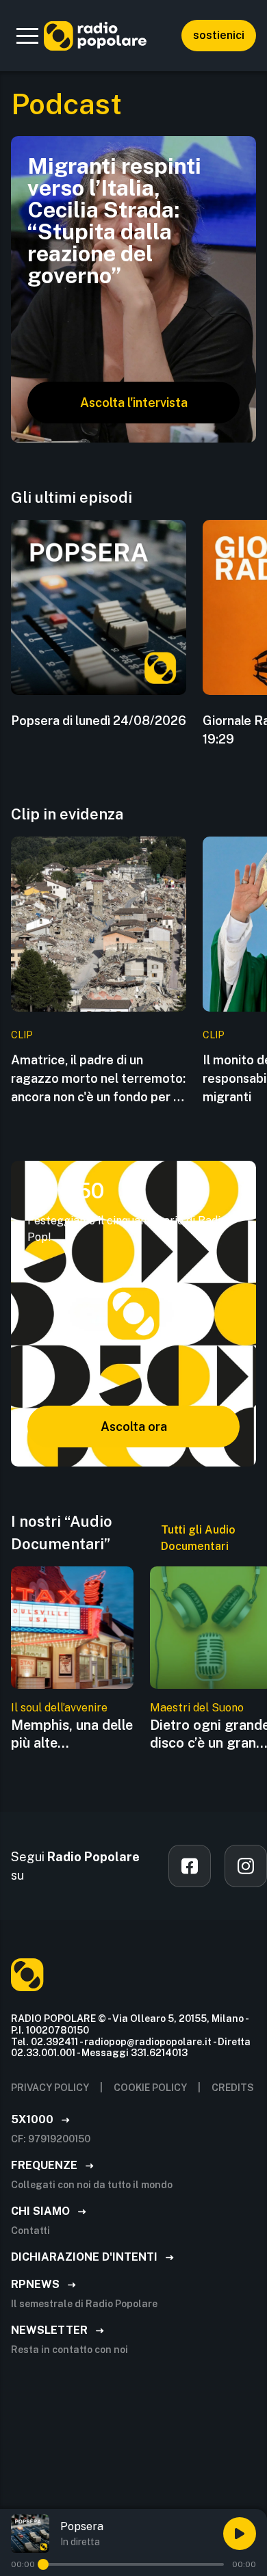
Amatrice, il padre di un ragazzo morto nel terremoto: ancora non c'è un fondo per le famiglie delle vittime (98, 1079)
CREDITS (233, 2088)
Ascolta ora (134, 1427)
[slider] (43, 2564)
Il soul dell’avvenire (59, 1708)
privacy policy (50, 2088)
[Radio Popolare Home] (95, 36)
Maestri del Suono (197, 1708)
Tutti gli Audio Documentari (198, 1538)
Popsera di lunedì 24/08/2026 (99, 721)
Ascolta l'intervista (134, 403)
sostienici (219, 35)
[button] (27, 36)
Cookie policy (150, 2088)
